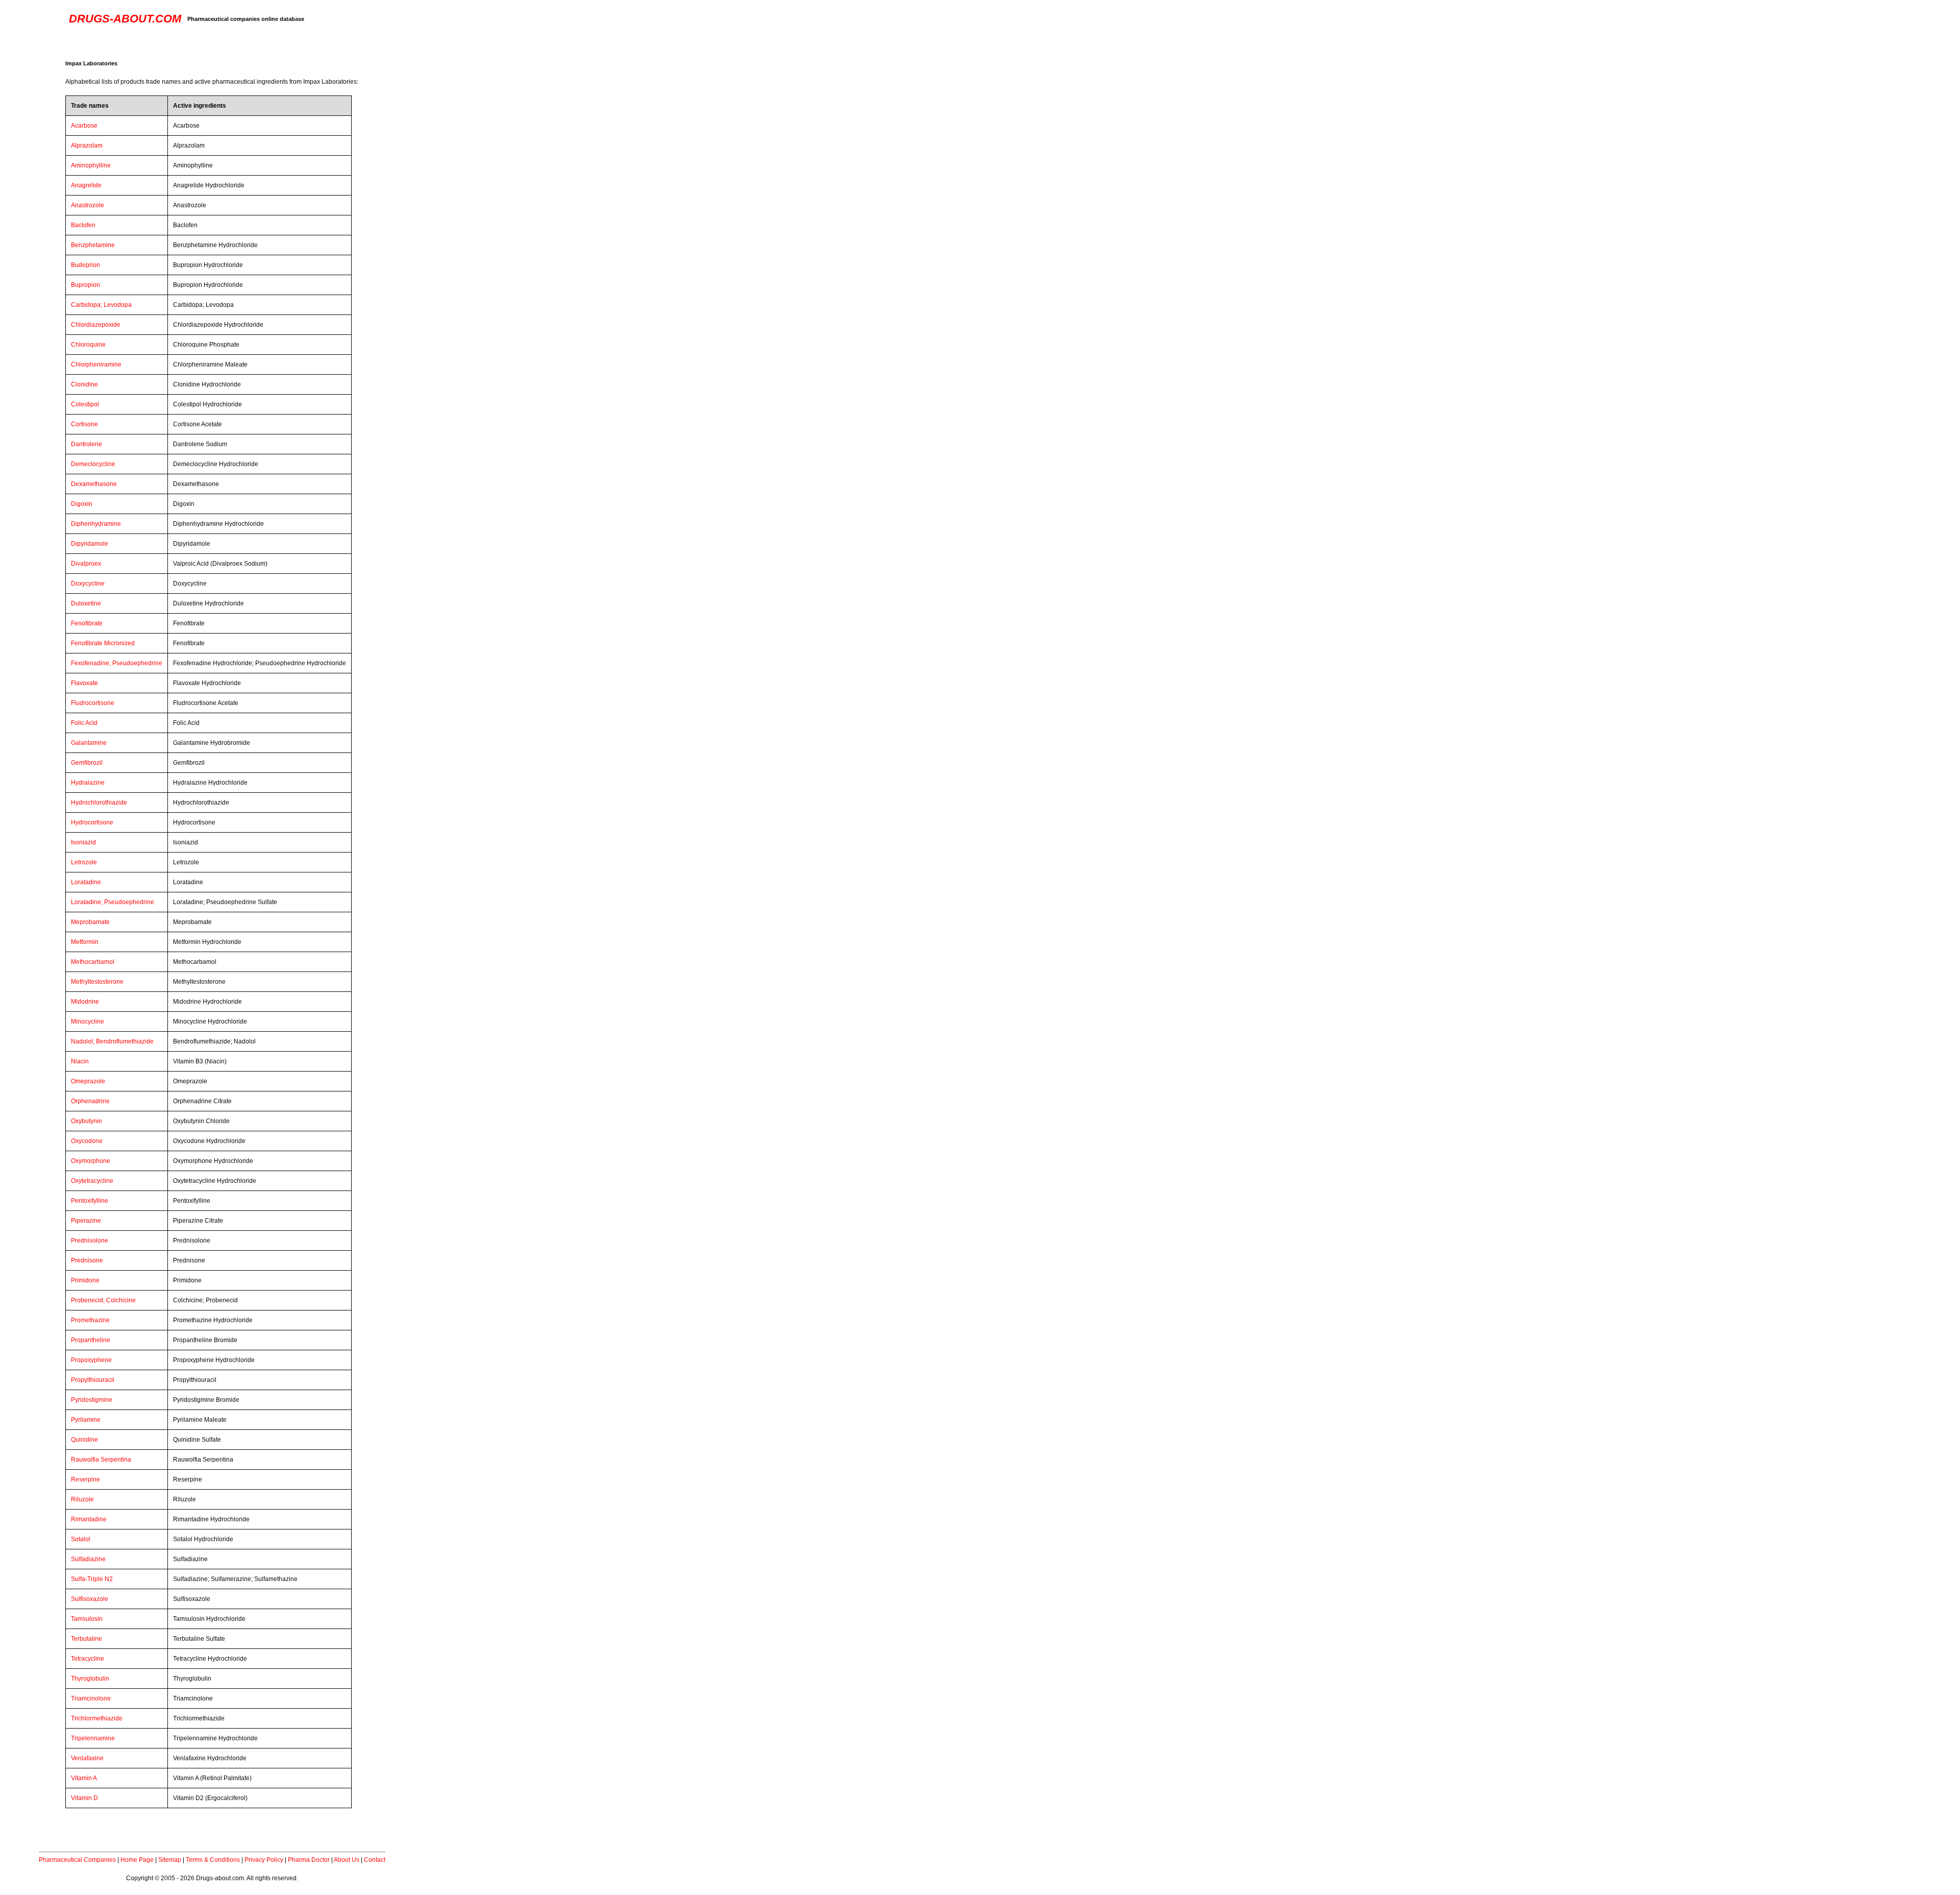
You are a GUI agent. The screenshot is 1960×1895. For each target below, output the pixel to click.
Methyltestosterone (97, 982)
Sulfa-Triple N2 (92, 1579)
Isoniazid (83, 842)
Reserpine (85, 1479)
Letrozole (84, 862)
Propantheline (91, 1340)
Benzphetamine (93, 245)
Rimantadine (89, 1519)
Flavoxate (84, 683)
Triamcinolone (91, 1698)
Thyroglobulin (90, 1679)
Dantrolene (87, 444)
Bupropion (85, 285)
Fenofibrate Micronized (103, 643)
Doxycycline (88, 584)
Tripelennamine (93, 1738)
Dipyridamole (90, 544)
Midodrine (85, 1002)
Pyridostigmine (92, 1400)
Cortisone (84, 424)
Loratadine (86, 882)
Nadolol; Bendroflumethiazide (112, 1041)
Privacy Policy (264, 1860)
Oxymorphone (91, 1161)
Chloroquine (88, 345)
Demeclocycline (93, 464)
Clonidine (84, 384)
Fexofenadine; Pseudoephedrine (117, 663)
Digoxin (82, 504)
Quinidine (84, 1440)
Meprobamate (90, 922)
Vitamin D (84, 1798)
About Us (347, 1860)
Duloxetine (86, 603)
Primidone (85, 1280)
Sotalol (81, 1539)
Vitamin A (84, 1778)
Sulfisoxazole (90, 1599)
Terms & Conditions (213, 1860)
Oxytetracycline (92, 1181)
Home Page (137, 1860)
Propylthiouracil (93, 1380)
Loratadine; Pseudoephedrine (113, 902)
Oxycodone (87, 1141)
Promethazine (90, 1320)
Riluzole (82, 1499)
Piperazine (86, 1221)
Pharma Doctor (309, 1860)
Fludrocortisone (93, 703)
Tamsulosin (87, 1619)
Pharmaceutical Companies (77, 1860)
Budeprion (85, 265)
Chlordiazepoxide (96, 325)
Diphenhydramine (96, 524)
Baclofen (83, 225)
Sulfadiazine (88, 1559)
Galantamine (89, 743)
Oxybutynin (87, 1121)
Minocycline (88, 1022)
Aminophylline (91, 165)
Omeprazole (88, 1081)
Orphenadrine (90, 1101)
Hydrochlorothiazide (99, 803)
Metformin (85, 942)
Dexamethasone (94, 484)
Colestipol (85, 404)
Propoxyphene (91, 1360)
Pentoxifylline (90, 1201)
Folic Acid (84, 723)
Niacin (80, 1061)
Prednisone (87, 1260)
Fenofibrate (87, 623)
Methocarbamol (93, 962)
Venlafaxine (87, 1758)
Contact (375, 1860)
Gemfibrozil (87, 763)
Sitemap (170, 1860)
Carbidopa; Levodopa (101, 305)
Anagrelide (86, 185)
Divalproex (86, 564)
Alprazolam (87, 145)
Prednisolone (90, 1241)
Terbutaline (87, 1639)
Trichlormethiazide (97, 1718)
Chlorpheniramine (96, 365)
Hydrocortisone (92, 822)
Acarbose (84, 126)
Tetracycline (88, 1659)
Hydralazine (88, 783)
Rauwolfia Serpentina (101, 1460)
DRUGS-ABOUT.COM (125, 19)
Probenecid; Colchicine (103, 1300)
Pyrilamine (86, 1420)
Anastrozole (88, 205)
